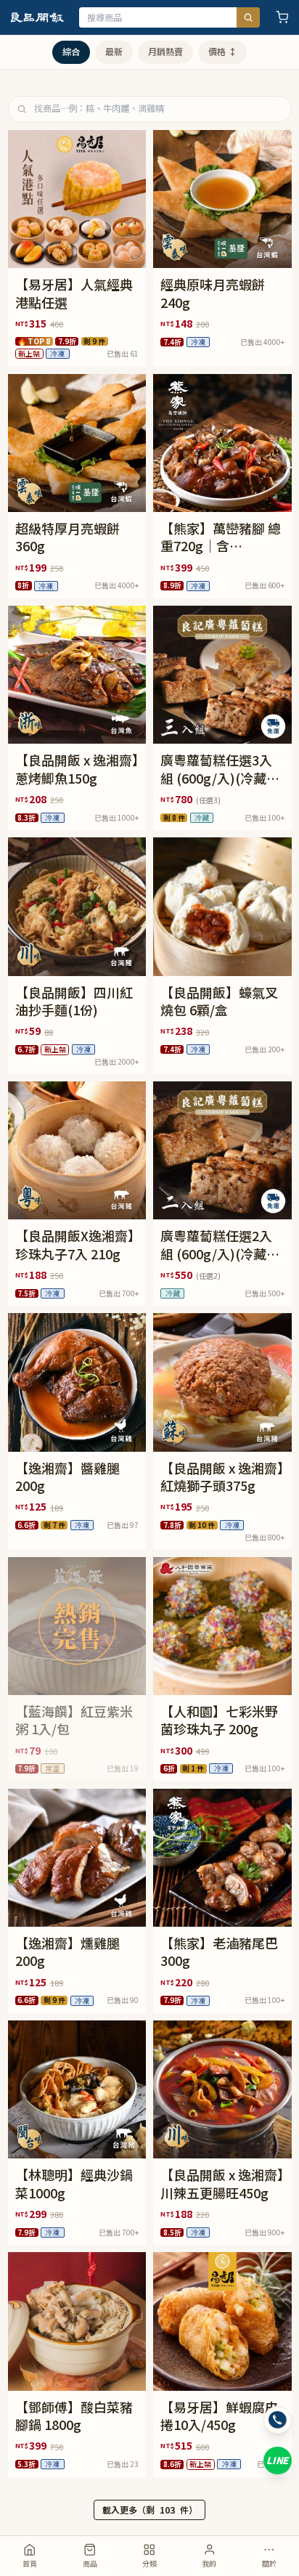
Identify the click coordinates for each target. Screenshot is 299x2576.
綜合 (71, 52)
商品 (90, 2563)
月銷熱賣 (165, 52)
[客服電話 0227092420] (278, 2420)
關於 (269, 2563)
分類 (149, 2563)
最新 (114, 52)
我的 (209, 2563)
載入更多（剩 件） (150, 2510)
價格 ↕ (222, 52)
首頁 (30, 2563)
